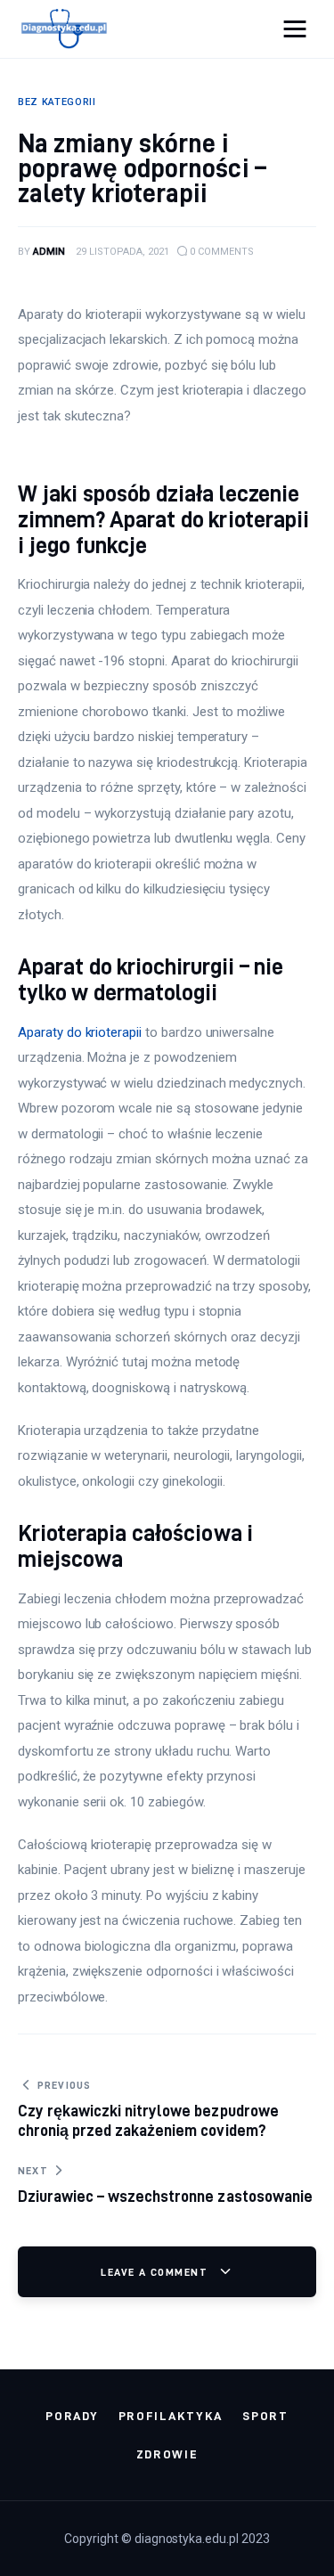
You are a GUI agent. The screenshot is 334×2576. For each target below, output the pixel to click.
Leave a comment (156, 2272)
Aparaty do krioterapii (80, 1032)
